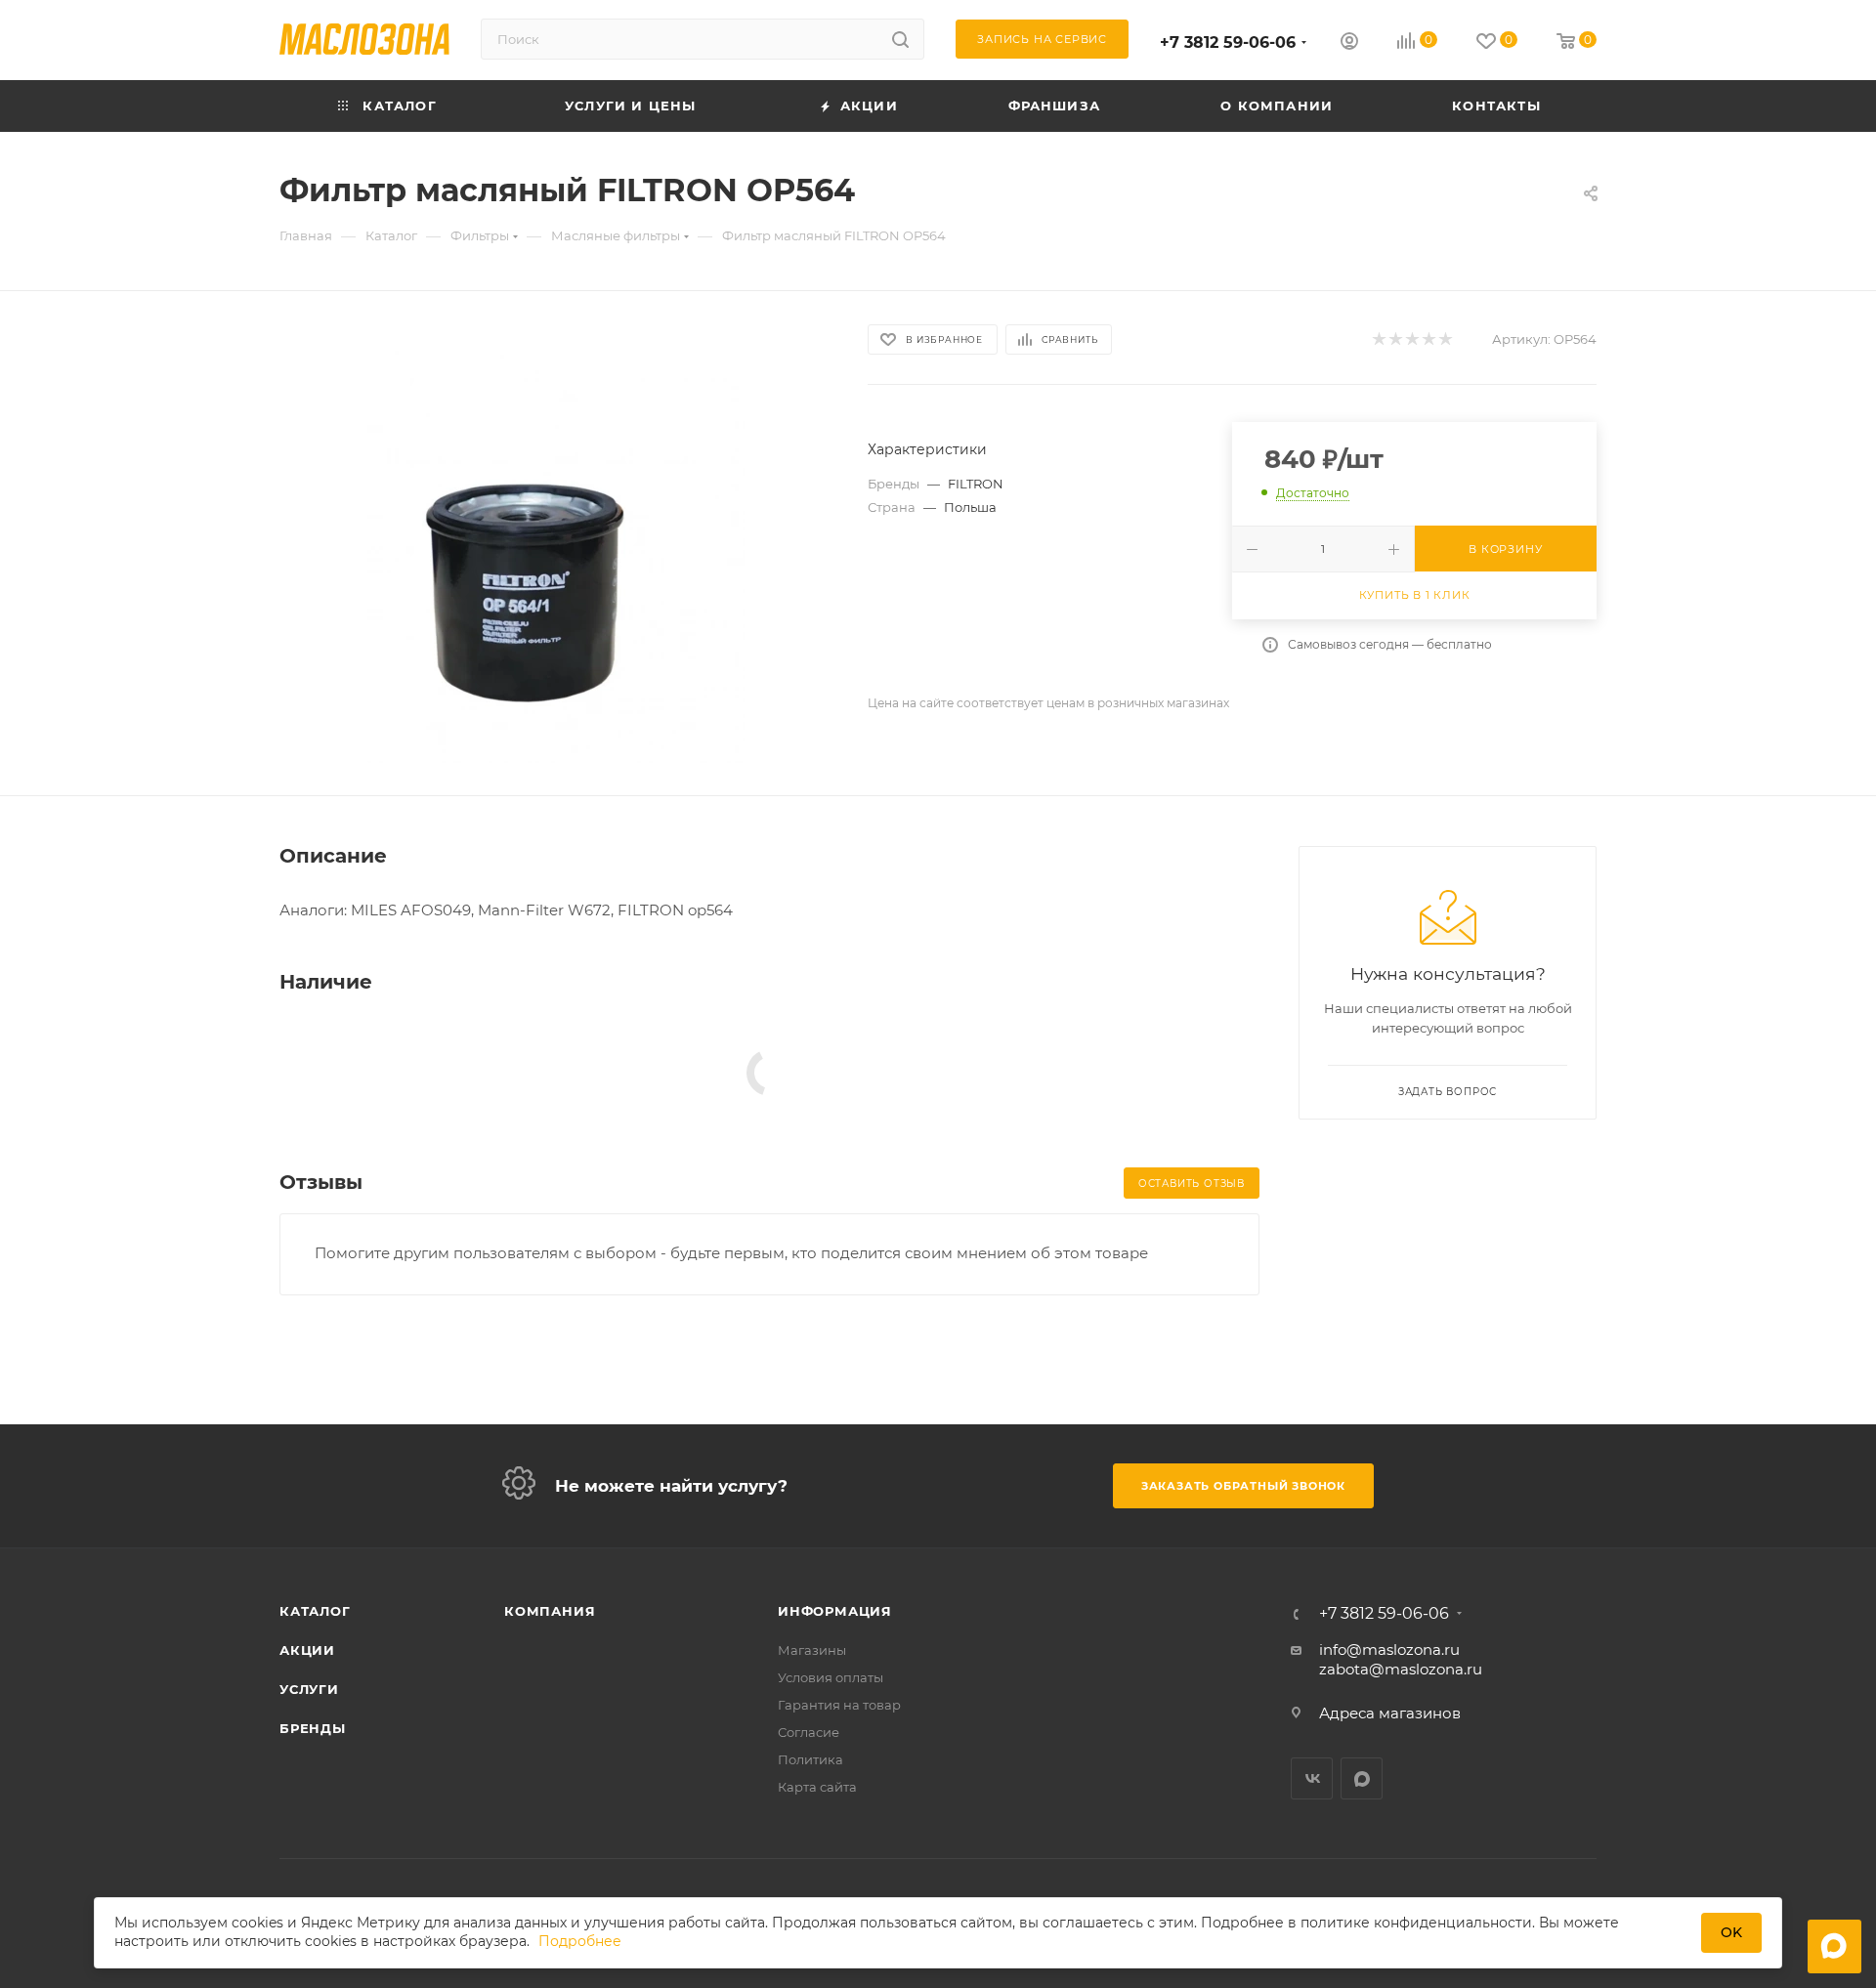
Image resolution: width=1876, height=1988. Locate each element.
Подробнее (580, 1942)
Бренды (313, 1728)
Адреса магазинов (1390, 1713)
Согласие (809, 1732)
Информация (835, 1611)
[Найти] (900, 39)
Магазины (812, 1650)
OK (1731, 1932)
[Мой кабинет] (1349, 43)
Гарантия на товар (839, 1705)
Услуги (309, 1689)
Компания (550, 1611)
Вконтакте (1312, 1778)
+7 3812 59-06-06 (1228, 42)
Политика (810, 1759)
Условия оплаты (831, 1677)
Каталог (315, 1611)
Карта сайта (817, 1787)
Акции (307, 1650)
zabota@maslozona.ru (1401, 1669)
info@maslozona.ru (1389, 1650)
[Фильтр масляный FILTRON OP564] (556, 543)
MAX (1362, 1778)
